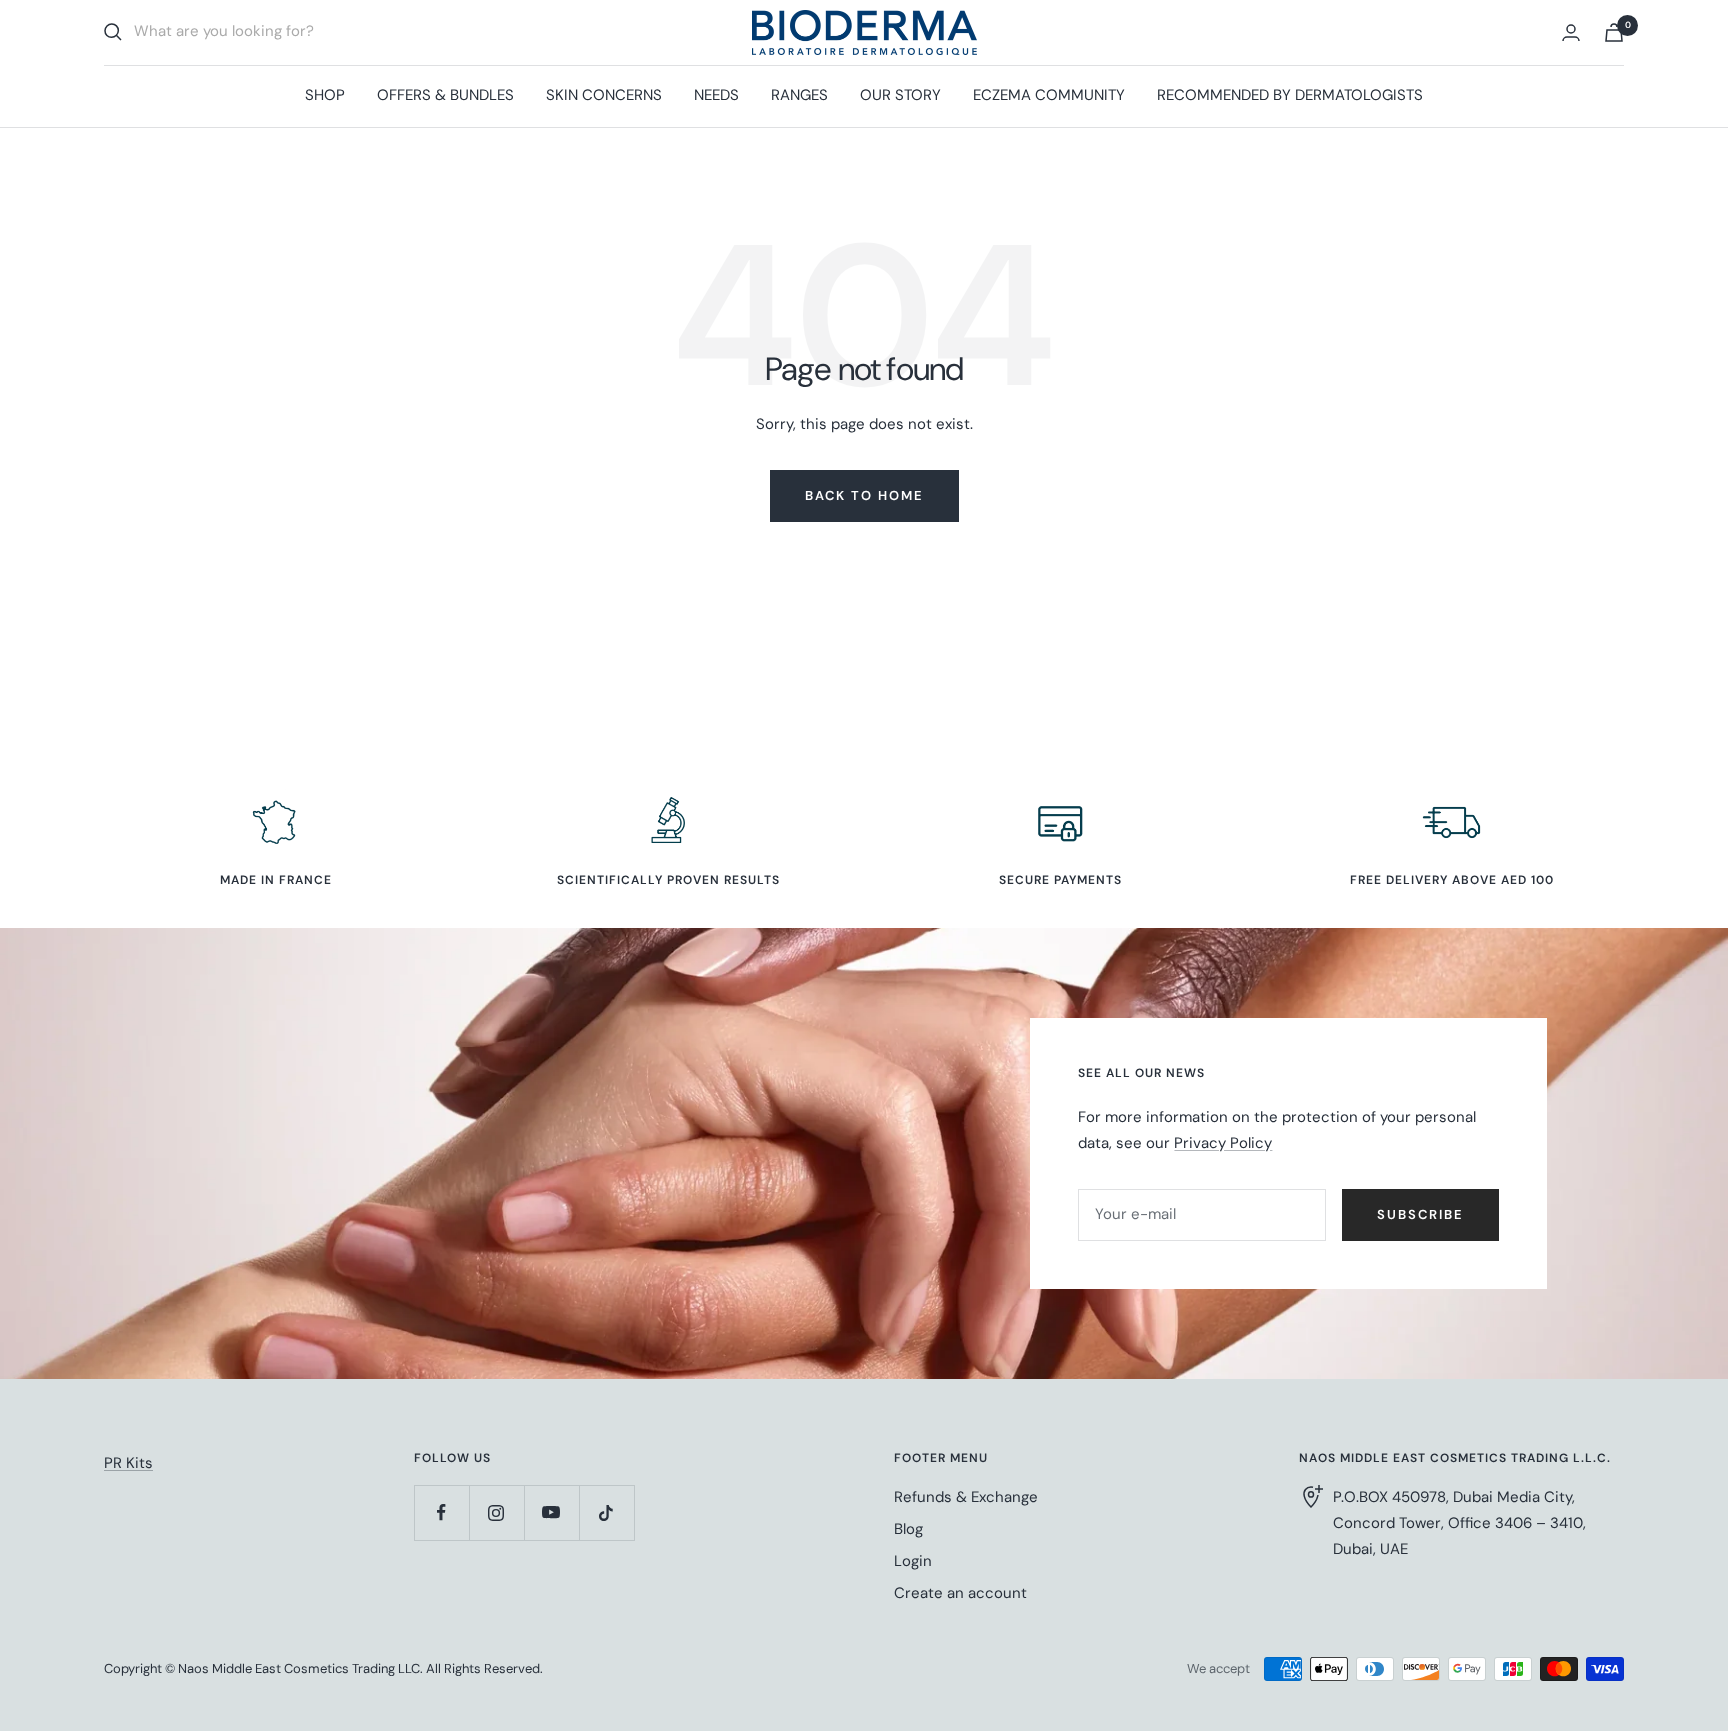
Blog (908, 1529)
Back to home (864, 495)
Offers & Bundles (445, 95)
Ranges (799, 95)
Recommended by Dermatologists (1290, 95)
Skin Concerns (604, 95)
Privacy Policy (1223, 1143)
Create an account (960, 1593)
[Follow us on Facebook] (441, 1512)
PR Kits (128, 1463)
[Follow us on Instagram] (496, 1512)
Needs (716, 95)
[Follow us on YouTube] (551, 1512)
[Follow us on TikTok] (606, 1512)
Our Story (900, 95)
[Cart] (1614, 32)
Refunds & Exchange (966, 1497)
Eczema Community (1049, 95)
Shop (325, 95)
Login (913, 1561)
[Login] (1571, 32)
